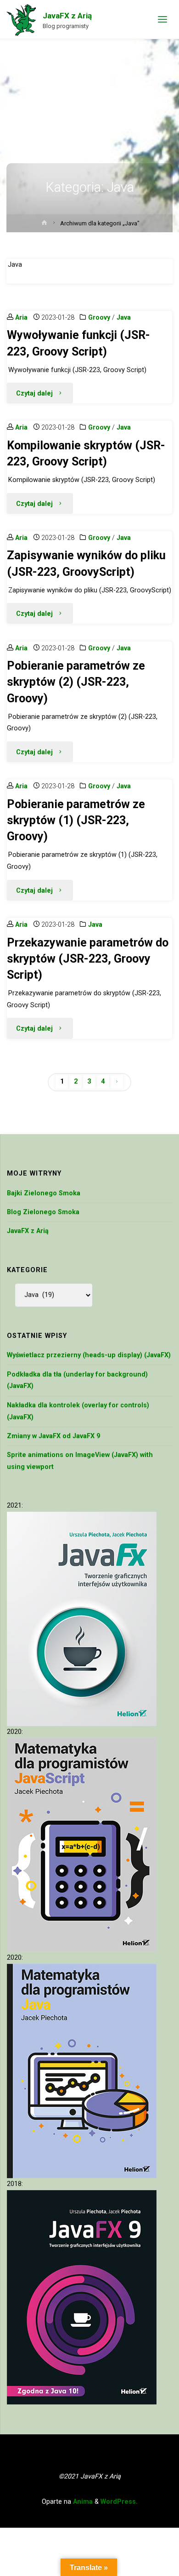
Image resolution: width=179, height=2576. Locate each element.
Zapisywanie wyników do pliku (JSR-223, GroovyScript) (86, 563)
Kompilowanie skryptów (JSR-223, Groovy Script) (86, 453)
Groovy (99, 318)
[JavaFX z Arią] (21, 20)
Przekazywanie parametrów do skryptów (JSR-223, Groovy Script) (88, 959)
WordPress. (119, 2502)
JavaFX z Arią (67, 15)
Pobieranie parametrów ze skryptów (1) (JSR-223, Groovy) (76, 820)
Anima (82, 2502)
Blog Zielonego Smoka (43, 1212)
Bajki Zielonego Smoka (44, 1193)
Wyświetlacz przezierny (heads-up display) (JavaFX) (89, 1355)
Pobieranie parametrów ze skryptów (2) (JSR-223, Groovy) (76, 682)
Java (124, 318)
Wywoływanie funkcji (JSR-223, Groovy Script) (78, 343)
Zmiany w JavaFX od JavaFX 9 (53, 1436)
